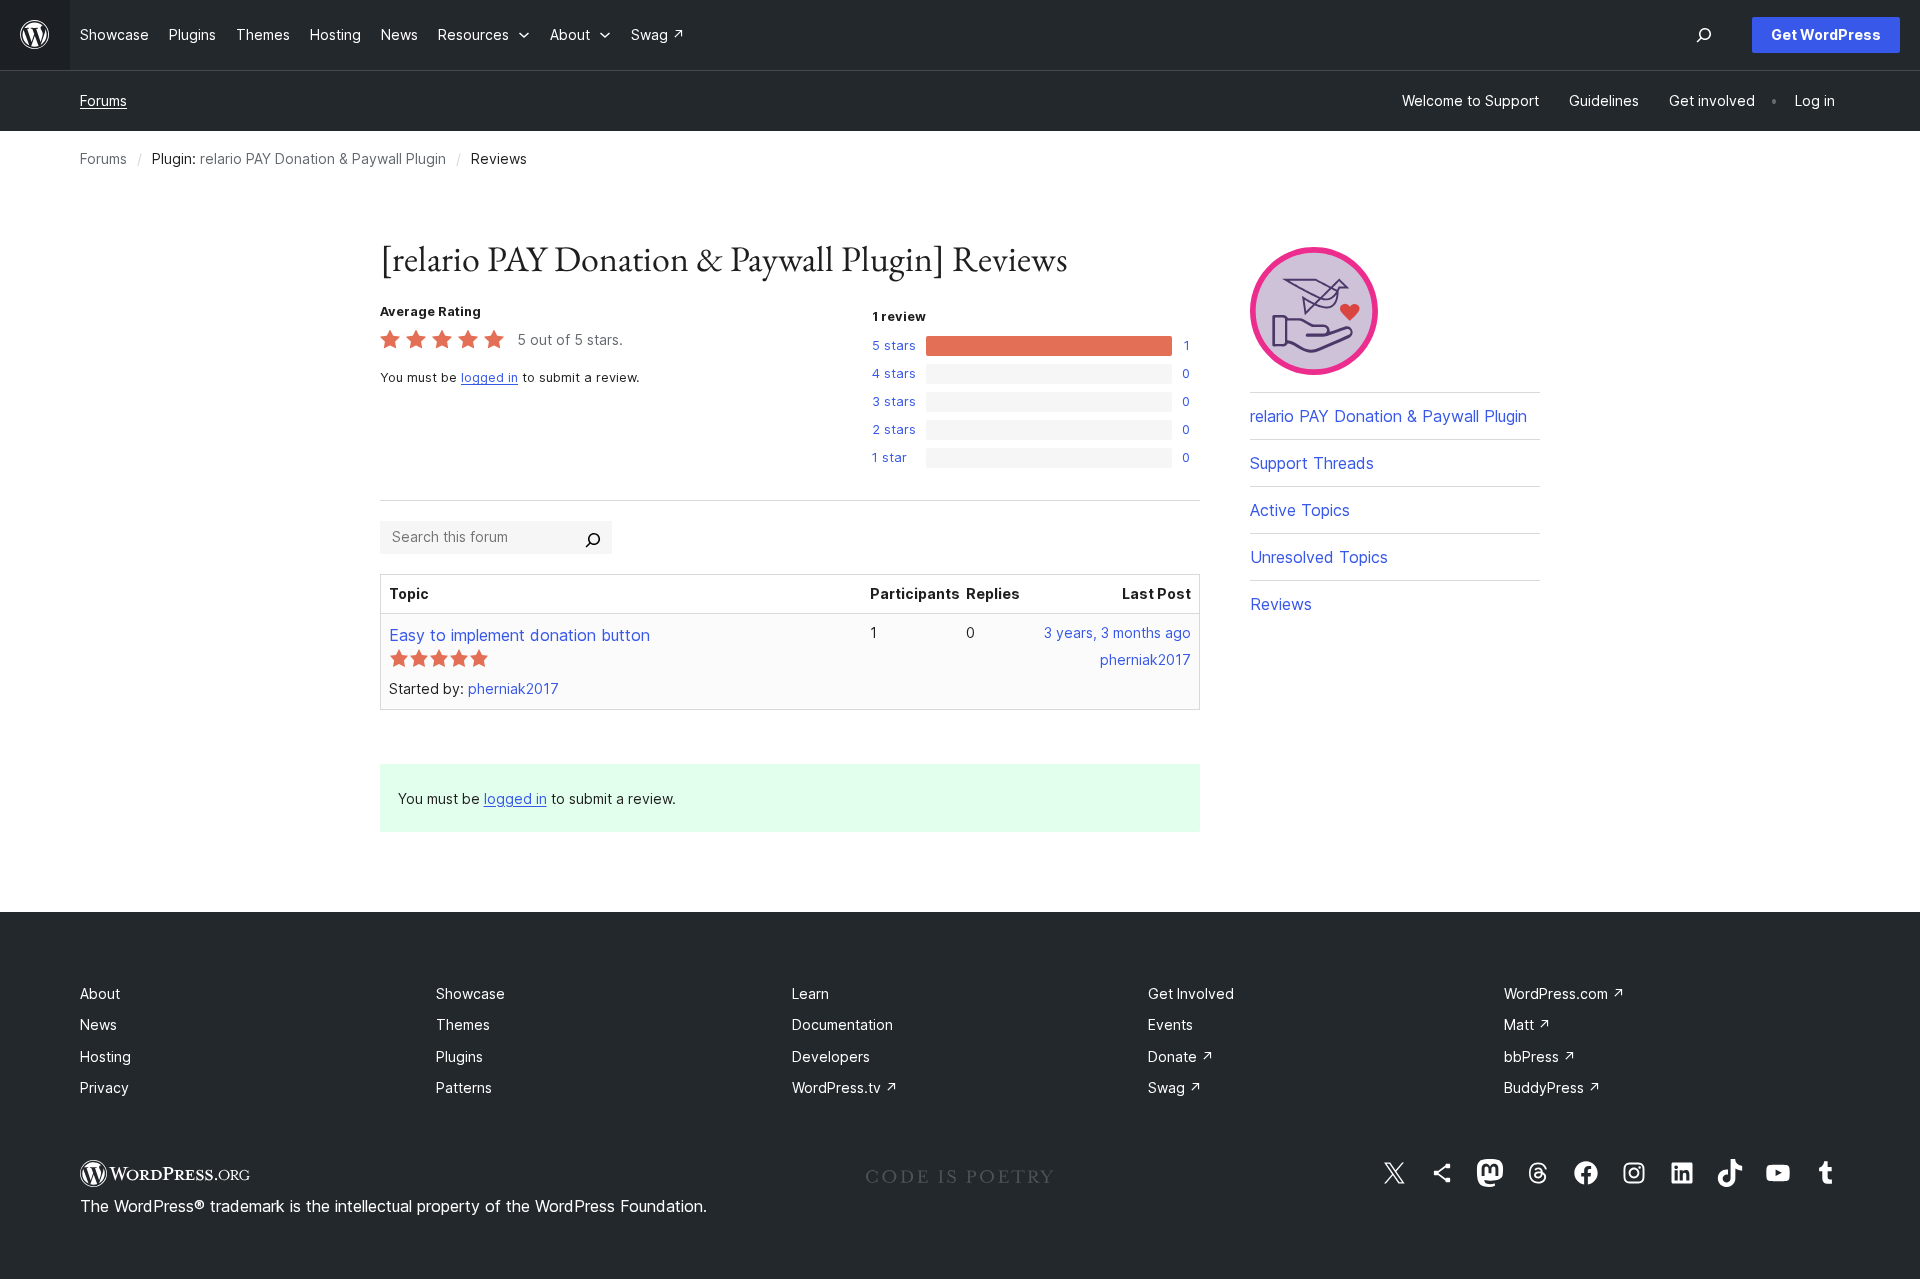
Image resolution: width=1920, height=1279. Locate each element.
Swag (1175, 1087)
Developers (831, 1056)
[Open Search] (1704, 35)
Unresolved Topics (1319, 557)
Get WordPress (1826, 34)
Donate (1181, 1056)
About (100, 993)
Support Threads (1312, 463)
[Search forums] (593, 537)
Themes (463, 1024)
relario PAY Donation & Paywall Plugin (323, 158)
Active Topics (1300, 510)
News (98, 1024)
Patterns (464, 1087)
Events (1170, 1024)
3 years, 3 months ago (1117, 632)
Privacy (104, 1087)
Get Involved (1191, 993)
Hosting (105, 1056)
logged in (489, 377)
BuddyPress (1552, 1087)
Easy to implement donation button (519, 635)
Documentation (842, 1024)
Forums (103, 100)
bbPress (1540, 1056)
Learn (810, 993)
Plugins (459, 1056)
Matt (1527, 1024)
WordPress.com (1564, 993)
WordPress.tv (845, 1087)
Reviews (1281, 604)
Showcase (470, 993)
